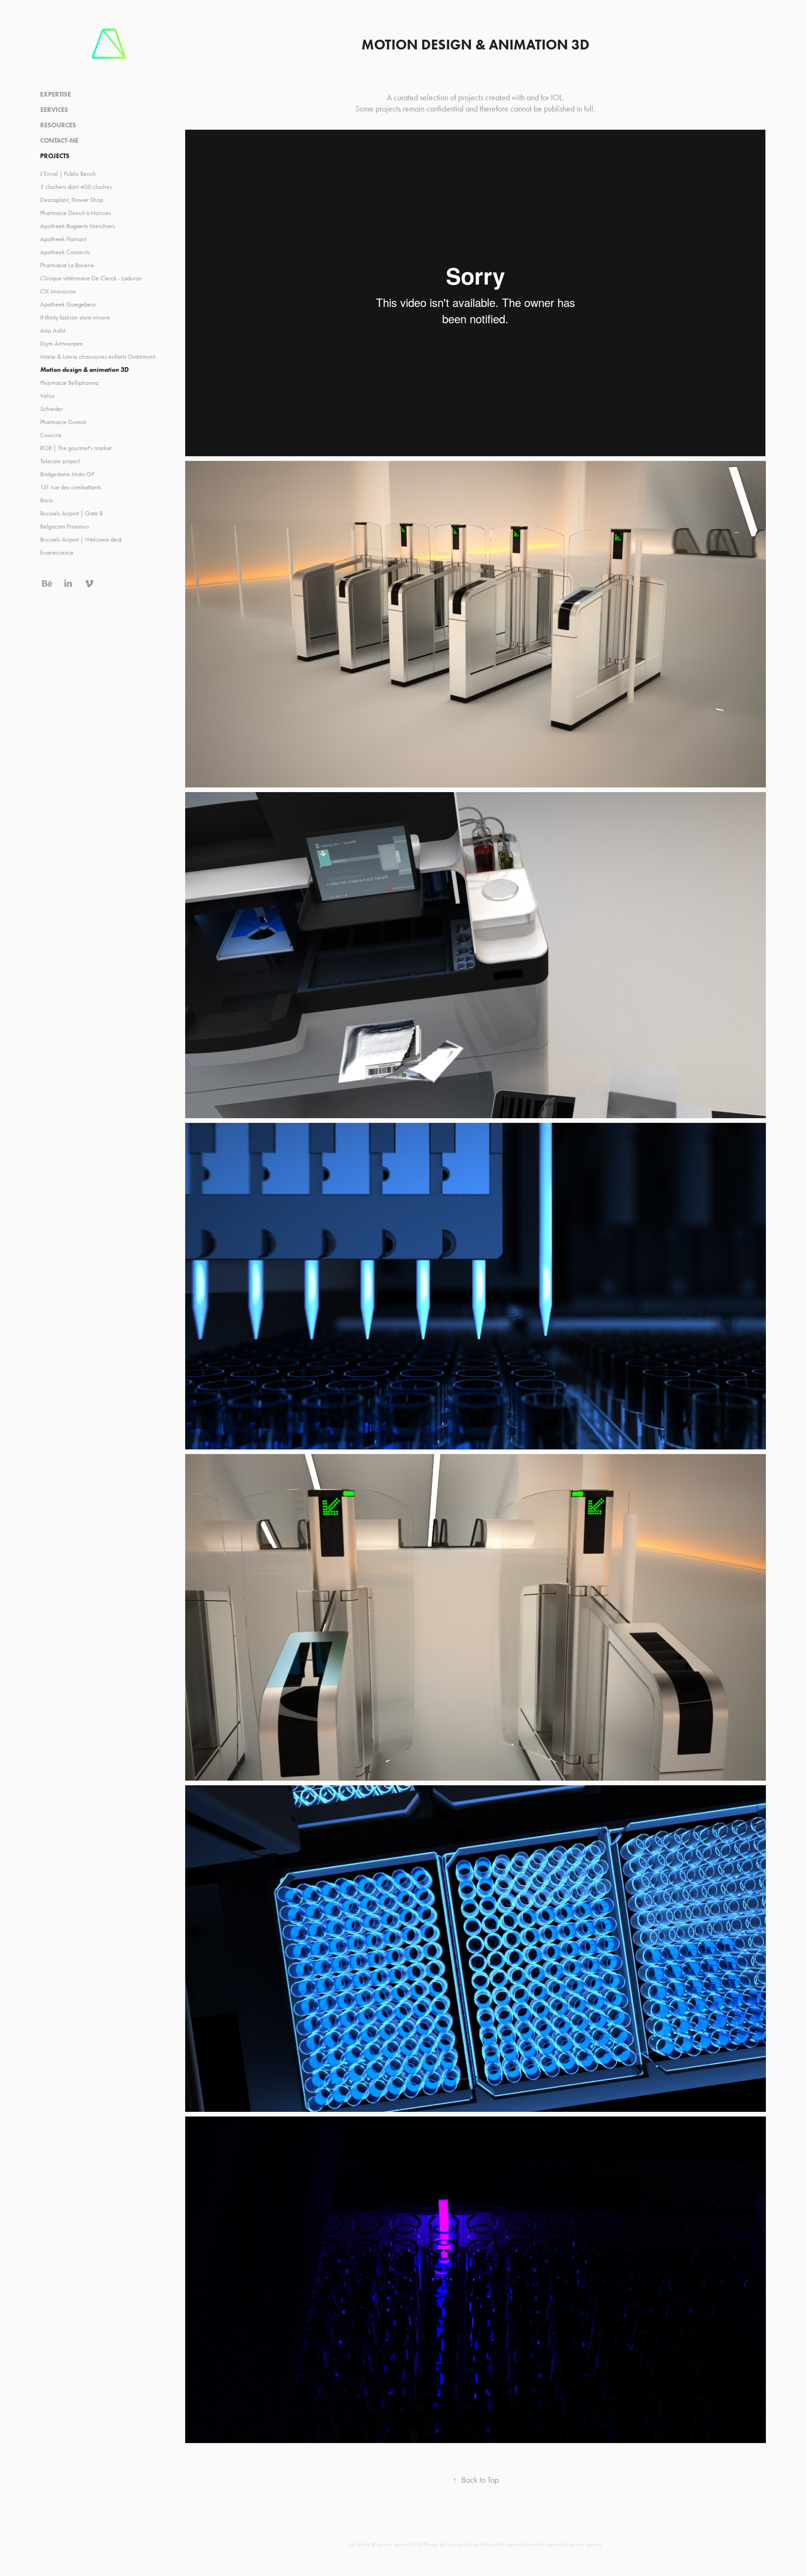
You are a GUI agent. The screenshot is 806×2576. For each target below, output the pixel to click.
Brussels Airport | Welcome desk (81, 540)
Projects (55, 156)
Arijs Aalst (53, 331)
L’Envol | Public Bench (68, 174)
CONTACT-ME (59, 141)
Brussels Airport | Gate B (71, 513)
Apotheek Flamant (63, 239)
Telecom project (60, 461)
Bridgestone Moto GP (67, 474)
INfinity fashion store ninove (75, 317)
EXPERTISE (56, 94)
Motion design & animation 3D (84, 370)
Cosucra (51, 435)
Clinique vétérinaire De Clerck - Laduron (91, 278)
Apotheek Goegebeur (68, 304)
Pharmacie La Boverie (67, 265)
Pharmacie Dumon (63, 422)
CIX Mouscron (58, 291)
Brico (46, 500)
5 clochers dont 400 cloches (76, 187)
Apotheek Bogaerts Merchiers (78, 226)
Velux (47, 396)
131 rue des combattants (71, 487)
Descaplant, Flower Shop (72, 200)
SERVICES (54, 110)
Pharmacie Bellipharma (69, 383)
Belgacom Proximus (65, 526)
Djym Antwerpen (62, 344)
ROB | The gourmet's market (76, 448)
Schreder (52, 409)
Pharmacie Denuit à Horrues (76, 213)
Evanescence (57, 553)
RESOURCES (58, 125)
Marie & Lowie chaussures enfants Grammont (98, 357)
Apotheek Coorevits (65, 252)
